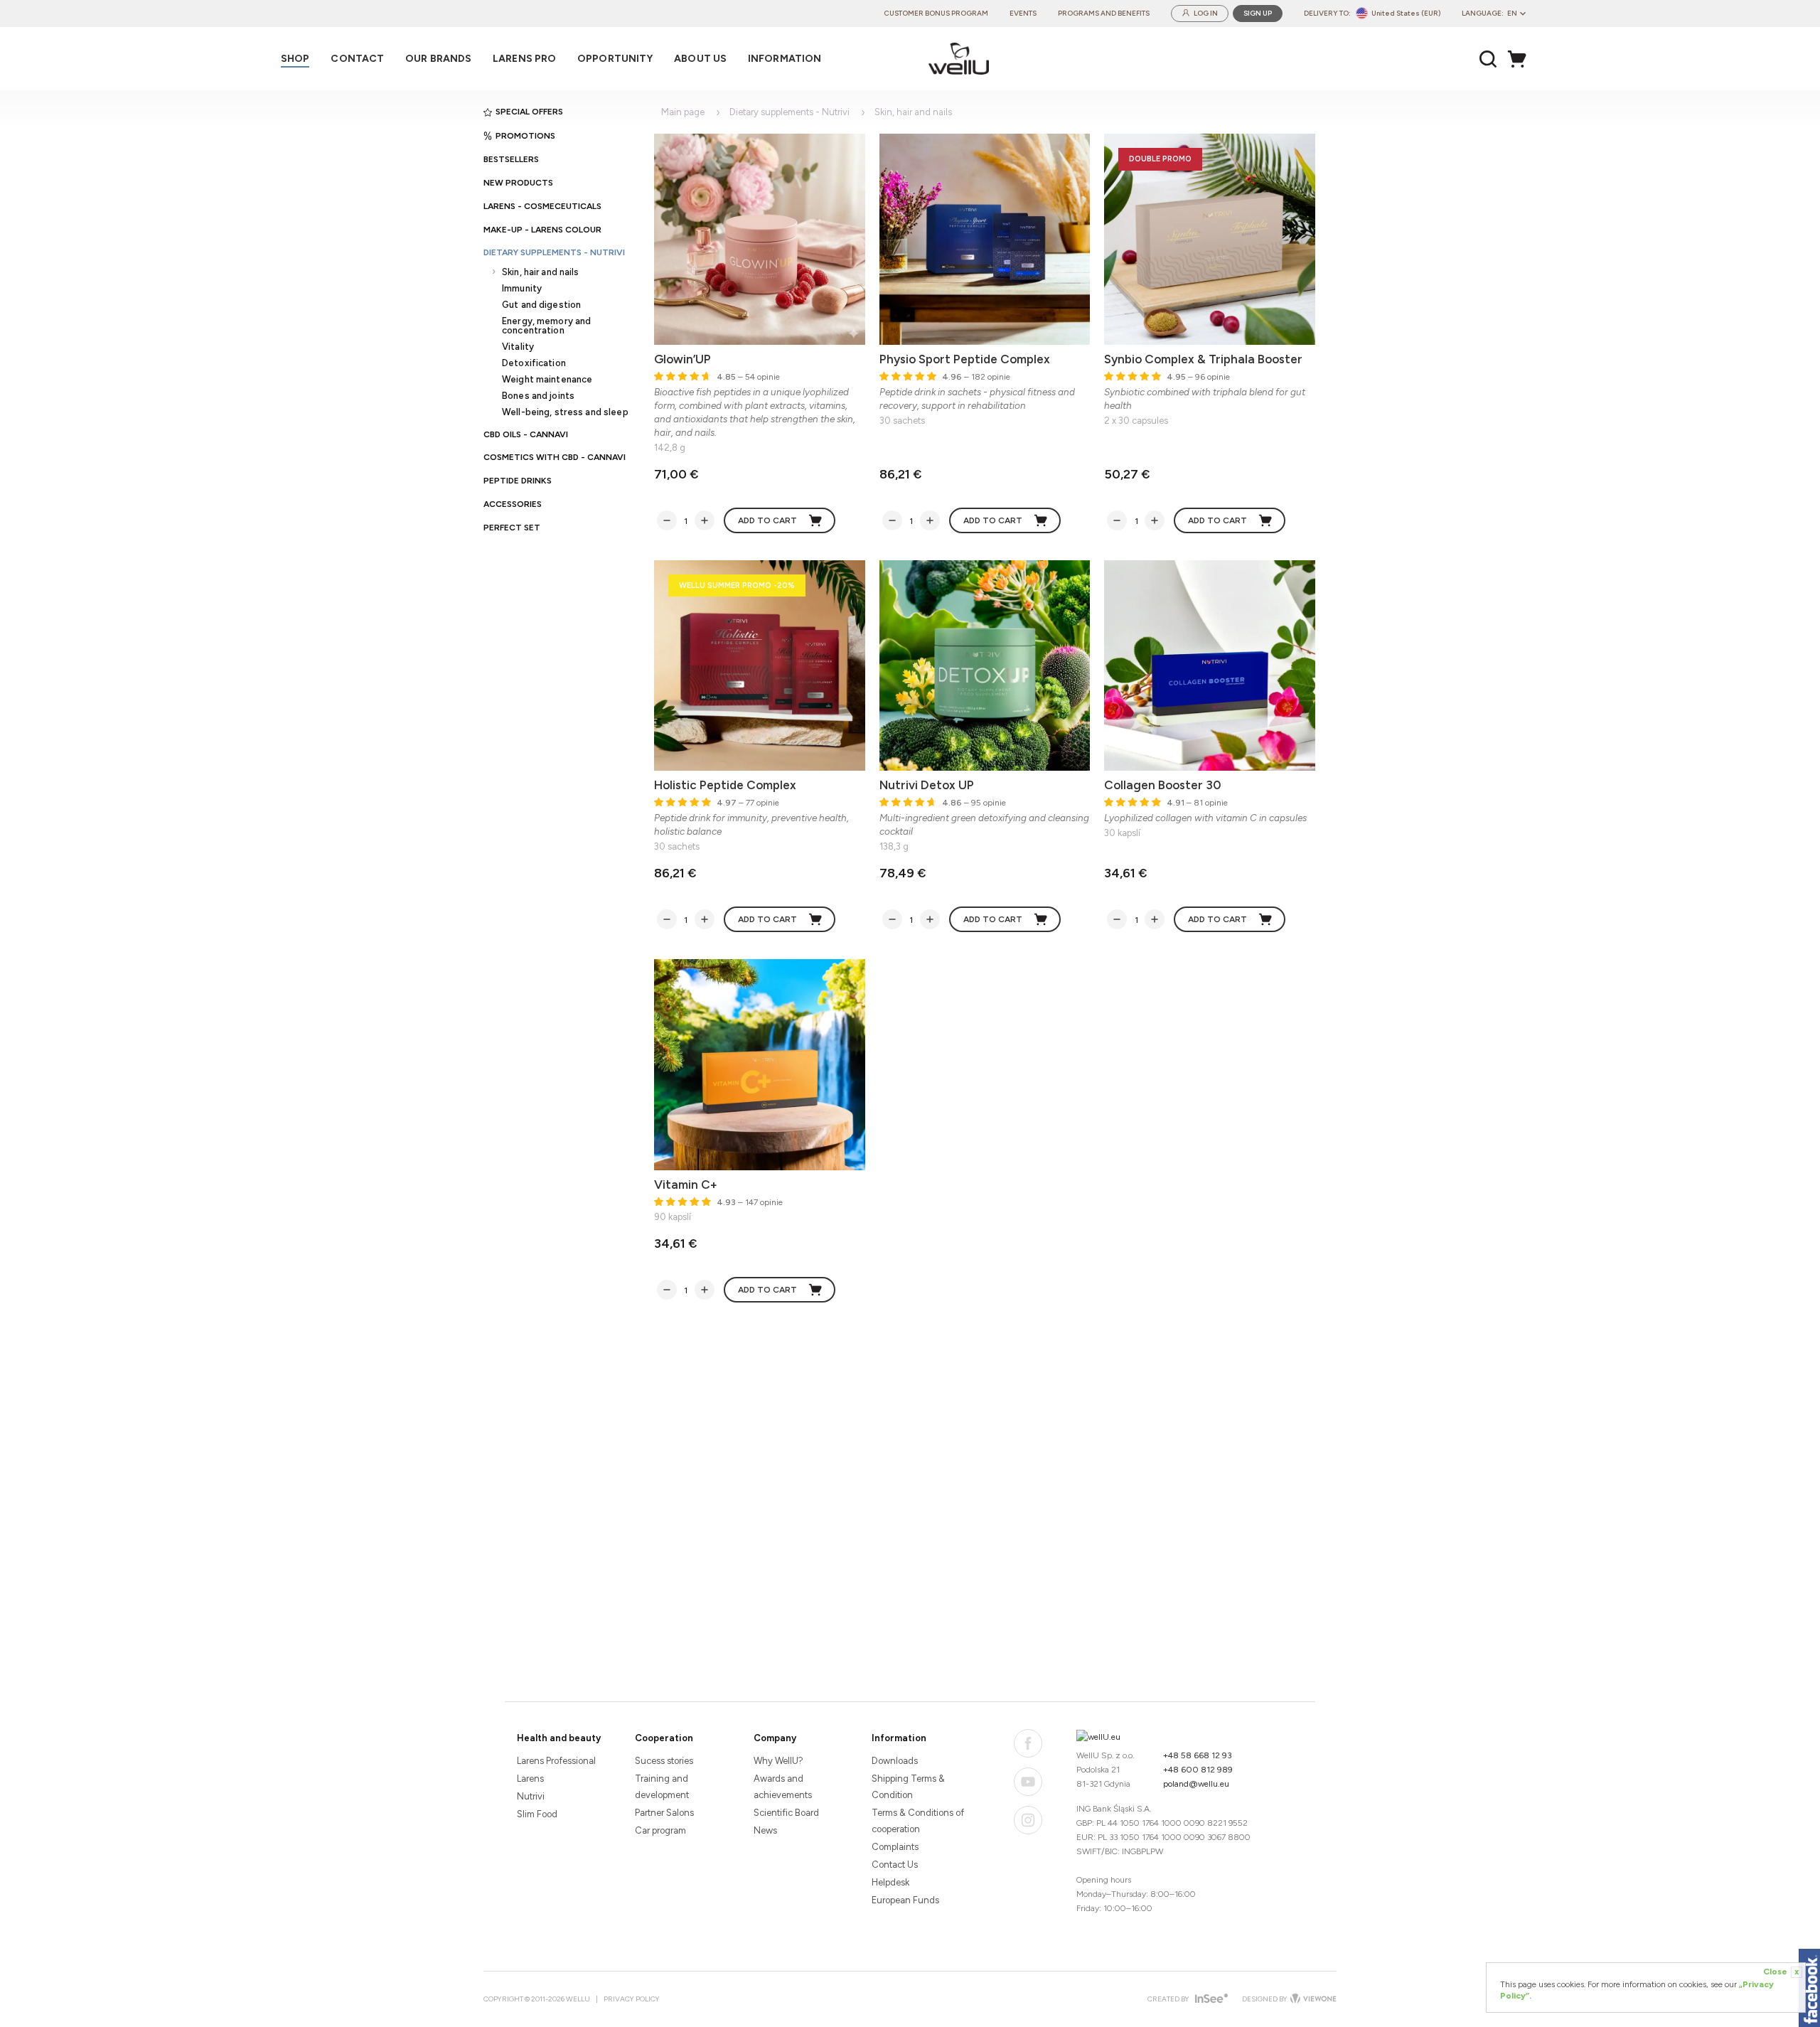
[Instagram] (1028, 1820)
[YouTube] (1028, 1782)
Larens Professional (556, 1761)
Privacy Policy (632, 1999)
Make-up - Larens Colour (542, 230)
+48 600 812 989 (1198, 1770)
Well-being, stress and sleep (565, 412)
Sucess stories (664, 1761)
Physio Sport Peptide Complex (965, 359)
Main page (683, 112)
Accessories (513, 504)
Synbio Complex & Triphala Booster (1203, 359)
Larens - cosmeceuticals (542, 206)
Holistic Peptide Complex (725, 785)
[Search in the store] (1488, 59)
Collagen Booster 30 (1163, 785)
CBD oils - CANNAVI (526, 434)
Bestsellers (511, 159)
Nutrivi (531, 1796)
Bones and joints (538, 396)
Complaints (895, 1847)
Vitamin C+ (686, 1184)
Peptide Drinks (518, 481)
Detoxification (534, 363)
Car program (660, 1830)
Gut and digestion (541, 305)
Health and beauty (559, 1738)
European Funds (905, 1900)
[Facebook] (1028, 1743)
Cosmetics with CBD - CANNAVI (555, 457)
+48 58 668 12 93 (1198, 1755)
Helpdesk (890, 1882)
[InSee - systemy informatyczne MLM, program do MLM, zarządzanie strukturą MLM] (1210, 2000)
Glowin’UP (682, 359)
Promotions (525, 136)
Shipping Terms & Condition (908, 1787)
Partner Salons (664, 1813)
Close (1781, 1972)
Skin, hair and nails (541, 272)
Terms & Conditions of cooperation (918, 1821)
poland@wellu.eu (1196, 1784)
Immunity (522, 288)
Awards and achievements (783, 1787)
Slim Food (537, 1814)
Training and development (662, 1787)
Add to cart (767, 520)
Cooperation (664, 1738)
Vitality (518, 347)
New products (518, 183)
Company (775, 1738)
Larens (530, 1779)
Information (899, 1738)
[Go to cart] (1521, 59)
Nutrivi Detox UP (927, 785)
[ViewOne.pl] (1312, 1999)
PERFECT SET (512, 528)
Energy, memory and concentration (546, 326)
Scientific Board (786, 1813)
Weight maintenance (547, 379)
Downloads (895, 1761)
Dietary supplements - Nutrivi (554, 252)
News (765, 1830)
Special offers (529, 112)
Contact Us (895, 1865)
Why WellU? (778, 1761)
